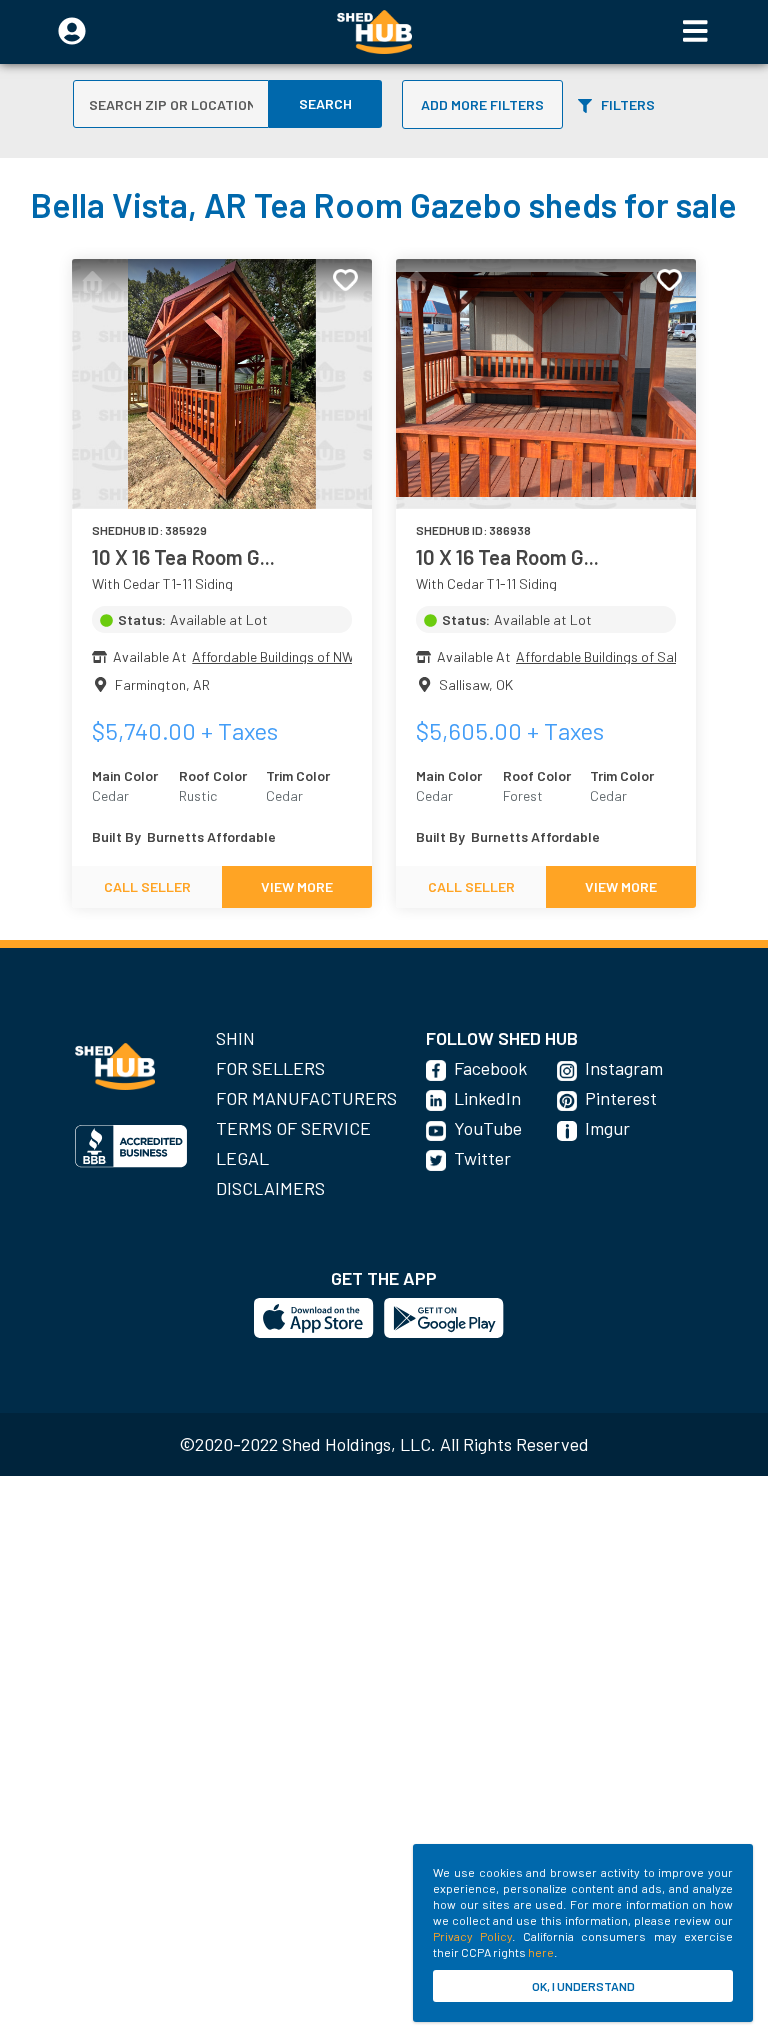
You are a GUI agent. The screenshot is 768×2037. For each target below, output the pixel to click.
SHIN (235, 1038)
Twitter (482, 1158)
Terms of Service (293, 1128)
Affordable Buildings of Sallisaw (612, 656)
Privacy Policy (472, 1936)
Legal (242, 1158)
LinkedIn (487, 1098)
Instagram (624, 1068)
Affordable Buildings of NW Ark (285, 656)
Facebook (490, 1068)
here (541, 1952)
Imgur (607, 1128)
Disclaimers (270, 1188)
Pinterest (621, 1098)
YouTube (488, 1128)
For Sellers (270, 1068)
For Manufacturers (306, 1098)
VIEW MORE (297, 886)
